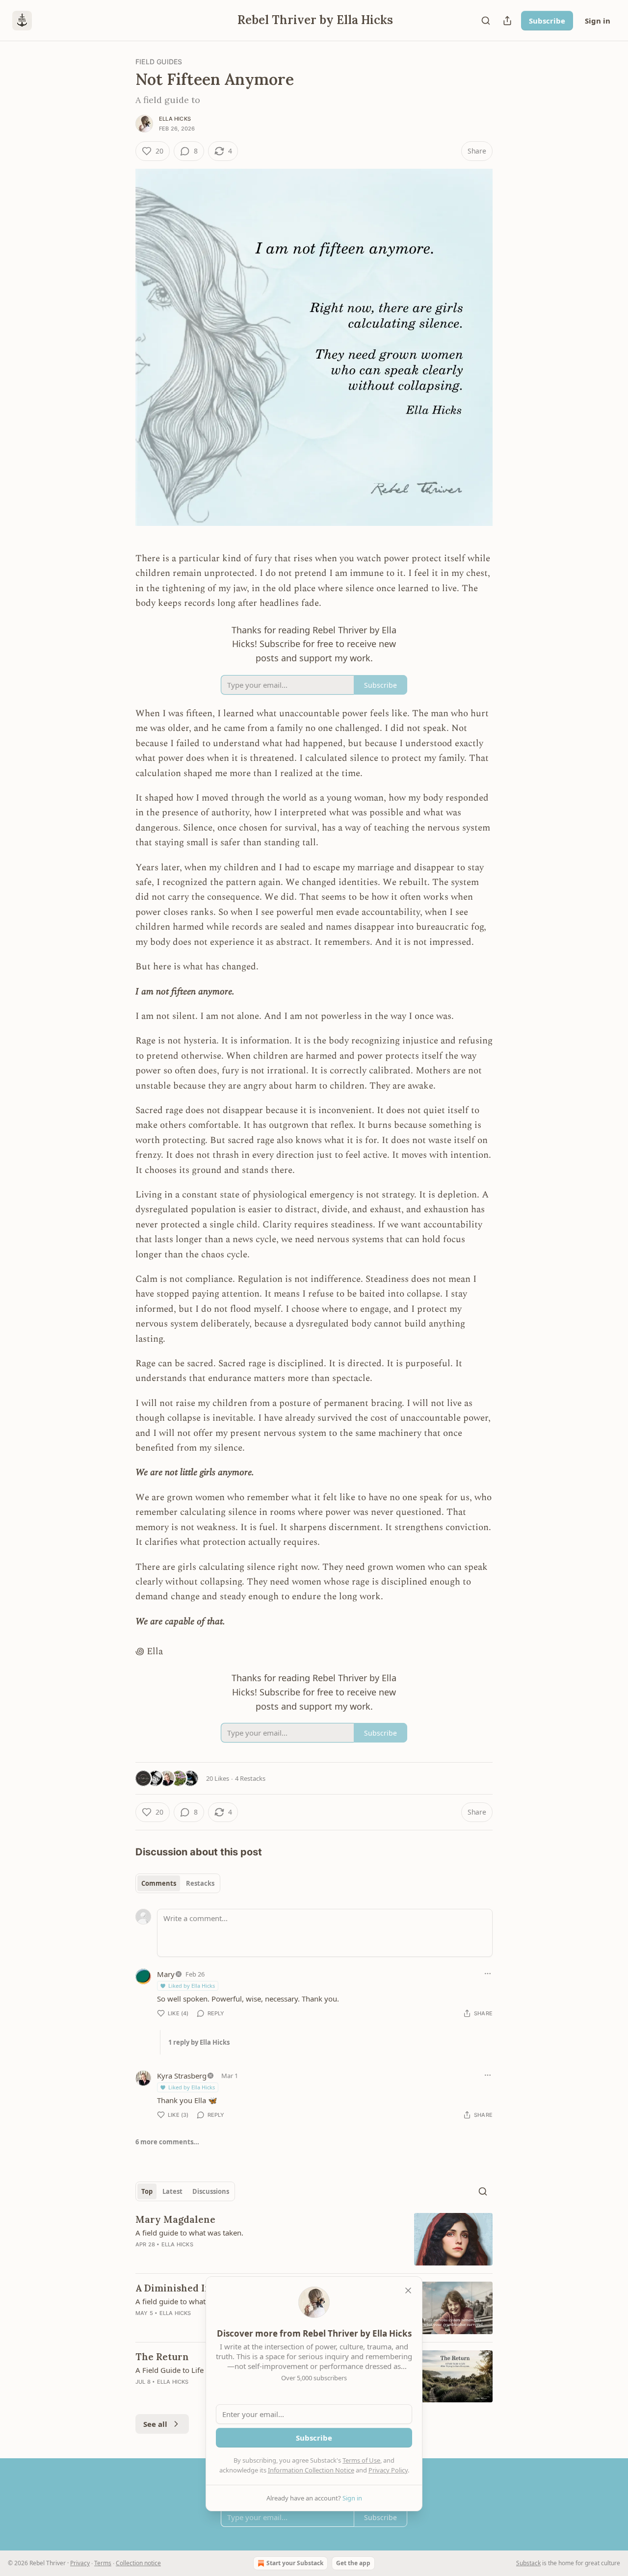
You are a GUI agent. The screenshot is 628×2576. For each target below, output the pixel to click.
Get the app (353, 2563)
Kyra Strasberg (182, 2076)
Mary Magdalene (175, 2219)
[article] (314, 2239)
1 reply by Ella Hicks (199, 2042)
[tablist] (178, 1883)
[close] (408, 2290)
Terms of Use (361, 2460)
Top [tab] (147, 2191)
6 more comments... (167, 2142)
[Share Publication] (507, 21)
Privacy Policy (388, 2470)
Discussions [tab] (211, 2191)
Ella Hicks (175, 119)
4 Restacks (250, 1778)
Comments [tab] (159, 1883)
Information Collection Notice (311, 2470)
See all (155, 2424)
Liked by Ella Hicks (192, 1986)
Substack (528, 2563)
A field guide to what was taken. (189, 2233)
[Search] (486, 21)
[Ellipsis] (488, 1974)
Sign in (598, 21)
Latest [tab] (172, 2191)
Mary (166, 1974)
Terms (103, 2563)
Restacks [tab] (200, 1883)
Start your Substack (295, 2563)
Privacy (80, 2563)
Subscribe (547, 21)
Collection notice (138, 2563)
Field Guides (159, 62)
